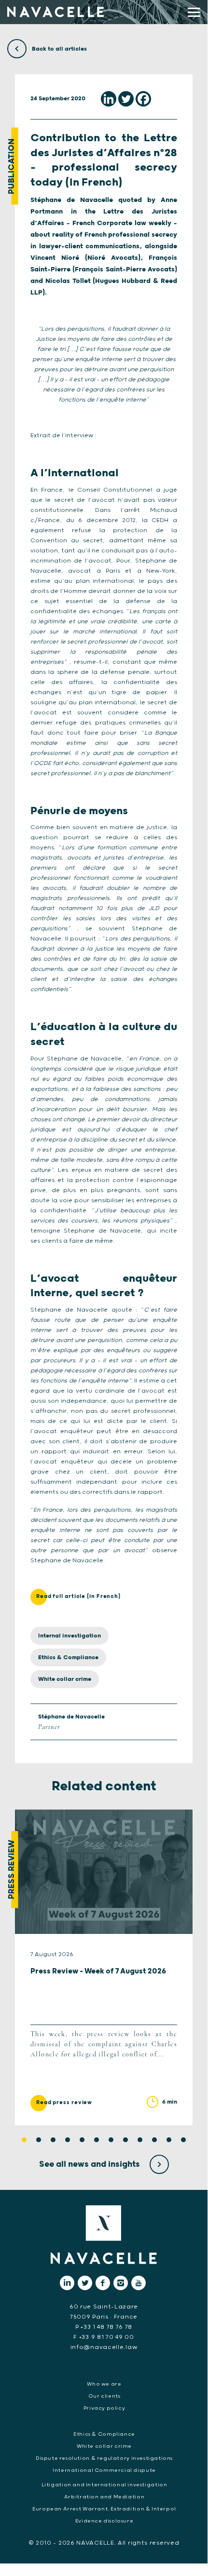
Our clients (104, 2396)
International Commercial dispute (104, 2470)
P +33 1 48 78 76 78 (104, 2327)
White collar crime (65, 1679)
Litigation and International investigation (104, 2485)
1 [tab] (24, 2140)
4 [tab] (68, 2140)
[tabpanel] (104, 1967)
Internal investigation (69, 1636)
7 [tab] (111, 2140)
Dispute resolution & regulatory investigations (104, 2458)
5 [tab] (82, 2140)
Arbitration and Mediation (104, 2497)
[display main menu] (194, 12)
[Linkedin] (109, 99)
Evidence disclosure (104, 2521)
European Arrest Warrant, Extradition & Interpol (104, 2509)
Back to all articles (59, 49)
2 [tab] (39, 2140)
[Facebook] (143, 99)
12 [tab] (183, 2140)
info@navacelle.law (104, 2347)
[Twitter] (126, 99)
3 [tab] (53, 2140)
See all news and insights (90, 2164)
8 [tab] (125, 2140)
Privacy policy (104, 2408)
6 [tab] (97, 2140)
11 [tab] (169, 2140)
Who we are (104, 2384)
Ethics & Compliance (68, 1657)
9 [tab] (140, 2140)
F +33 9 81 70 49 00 (104, 2337)
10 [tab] (154, 2140)
